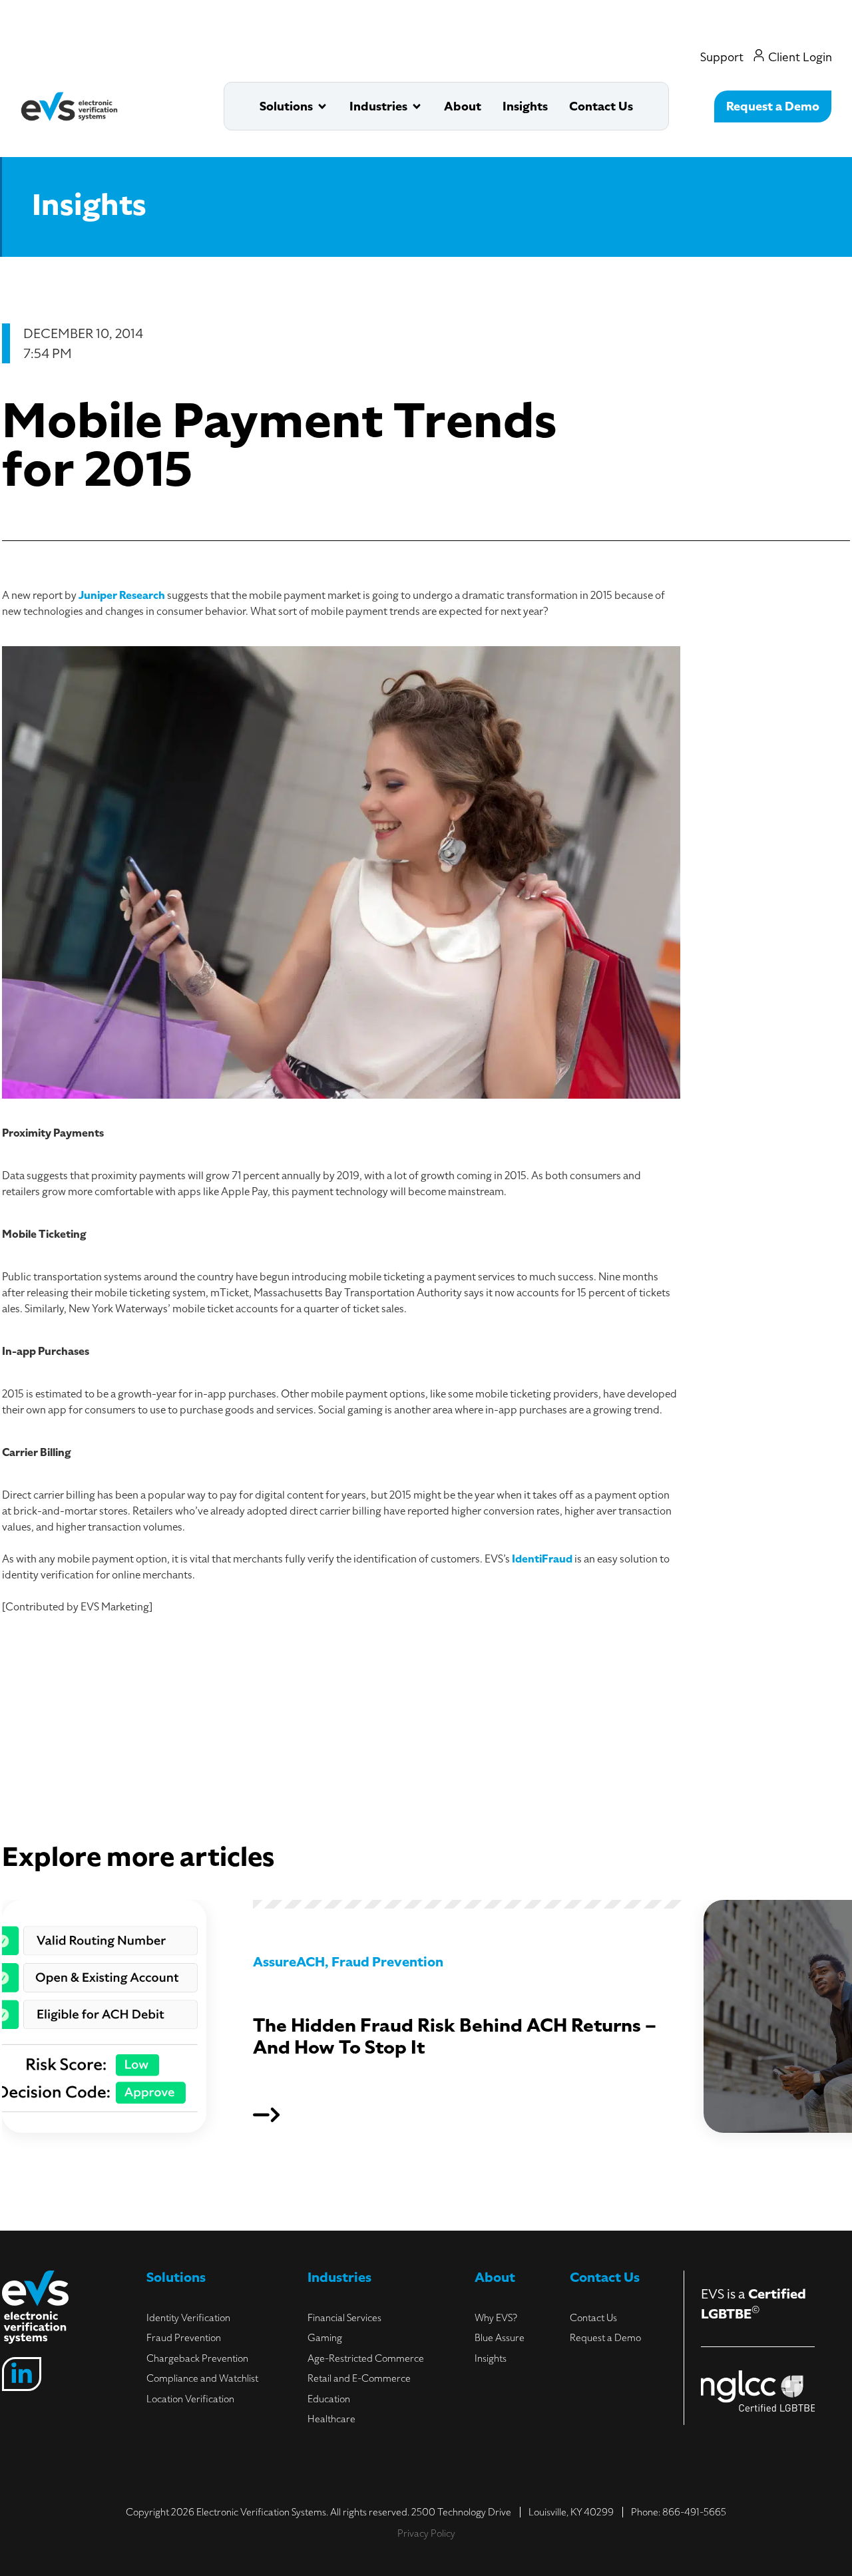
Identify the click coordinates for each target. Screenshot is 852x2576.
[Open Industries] (417, 106)
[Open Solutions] (322, 106)
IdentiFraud (542, 1559)
